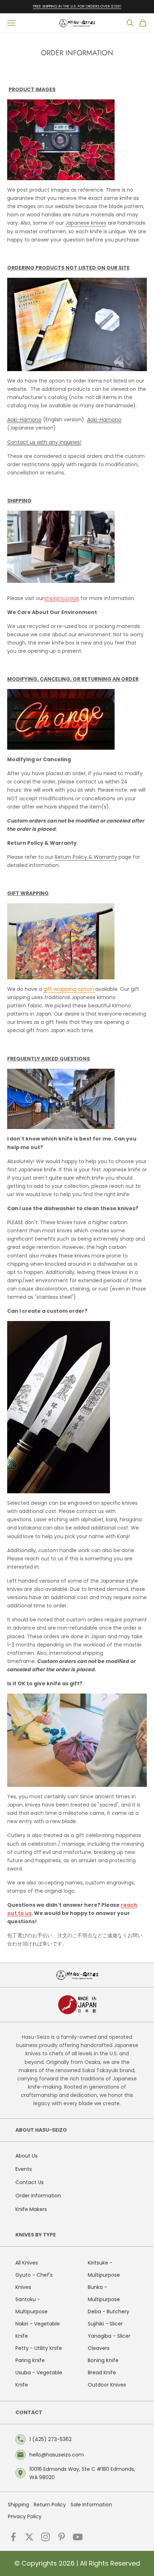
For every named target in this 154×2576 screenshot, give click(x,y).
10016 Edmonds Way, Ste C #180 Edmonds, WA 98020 (82, 2473)
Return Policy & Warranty (86, 857)
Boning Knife (103, 2360)
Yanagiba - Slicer (109, 2336)
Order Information (38, 2196)
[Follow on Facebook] (13, 2537)
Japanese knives (86, 223)
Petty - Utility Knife (39, 2348)
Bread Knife (102, 2373)
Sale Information (91, 2505)
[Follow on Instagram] (45, 2537)
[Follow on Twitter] (29, 2537)
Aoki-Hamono (24, 420)
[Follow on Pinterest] (62, 2537)
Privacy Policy (25, 2516)
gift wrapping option (69, 989)
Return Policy (50, 2505)
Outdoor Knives (107, 2385)
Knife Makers (31, 2209)
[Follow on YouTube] (78, 2537)
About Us (27, 2156)
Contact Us (30, 2182)
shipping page (62, 598)
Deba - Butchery (109, 2312)
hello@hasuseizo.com (57, 2455)
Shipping (18, 2505)
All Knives (27, 2263)
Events (24, 2169)
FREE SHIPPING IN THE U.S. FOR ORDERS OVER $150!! (77, 6)
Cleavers (99, 2348)
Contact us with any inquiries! (44, 442)
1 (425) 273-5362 (50, 2439)
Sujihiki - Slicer (105, 2324)
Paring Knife (30, 2360)
